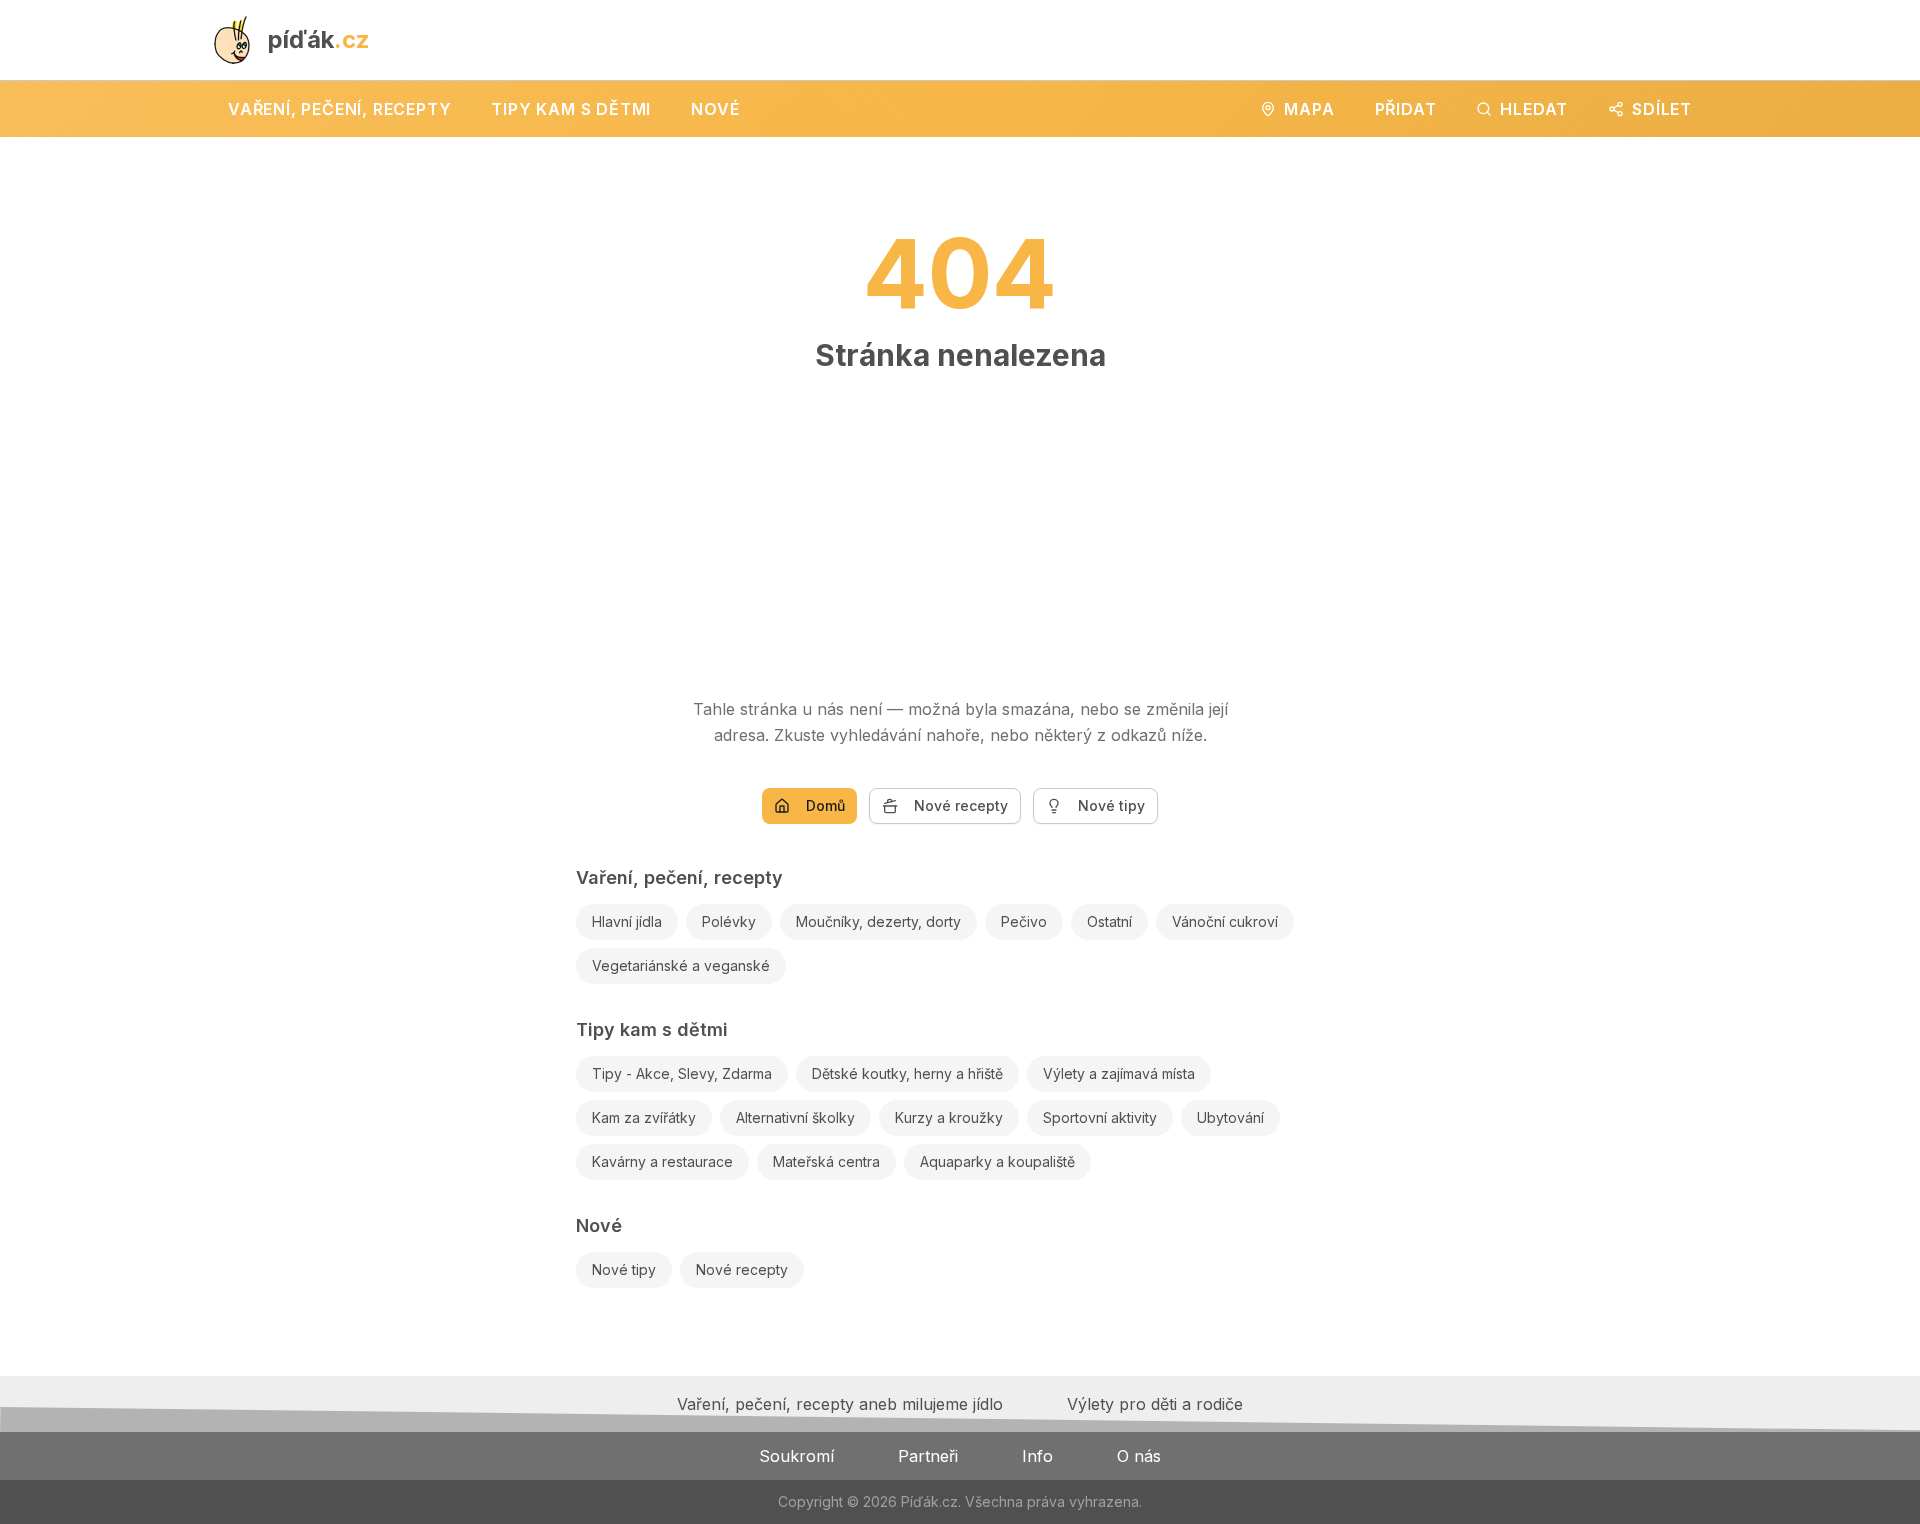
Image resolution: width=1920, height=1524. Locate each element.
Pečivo (1024, 921)
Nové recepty (961, 805)
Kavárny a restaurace (662, 1161)
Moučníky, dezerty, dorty (878, 921)
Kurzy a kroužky (949, 1117)
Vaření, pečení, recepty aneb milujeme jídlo (840, 1404)
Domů (825, 805)
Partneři (928, 1456)
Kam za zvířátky (644, 1117)
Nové (599, 1225)
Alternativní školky (795, 1117)
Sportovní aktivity (1100, 1117)
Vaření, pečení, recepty (679, 877)
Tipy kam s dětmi (652, 1029)
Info (1037, 1456)
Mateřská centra (826, 1161)
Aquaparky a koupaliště (997, 1161)
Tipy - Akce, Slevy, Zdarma (682, 1073)
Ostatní (1109, 921)
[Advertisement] (960, 525)
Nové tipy (1111, 805)
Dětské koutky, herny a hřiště (907, 1073)
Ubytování (1230, 1117)
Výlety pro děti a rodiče (1155, 1404)
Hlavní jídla (627, 921)
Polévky (729, 921)
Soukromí (796, 1456)
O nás (1139, 1456)
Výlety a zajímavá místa (1119, 1073)
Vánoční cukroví (1225, 921)
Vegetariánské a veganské (681, 965)
